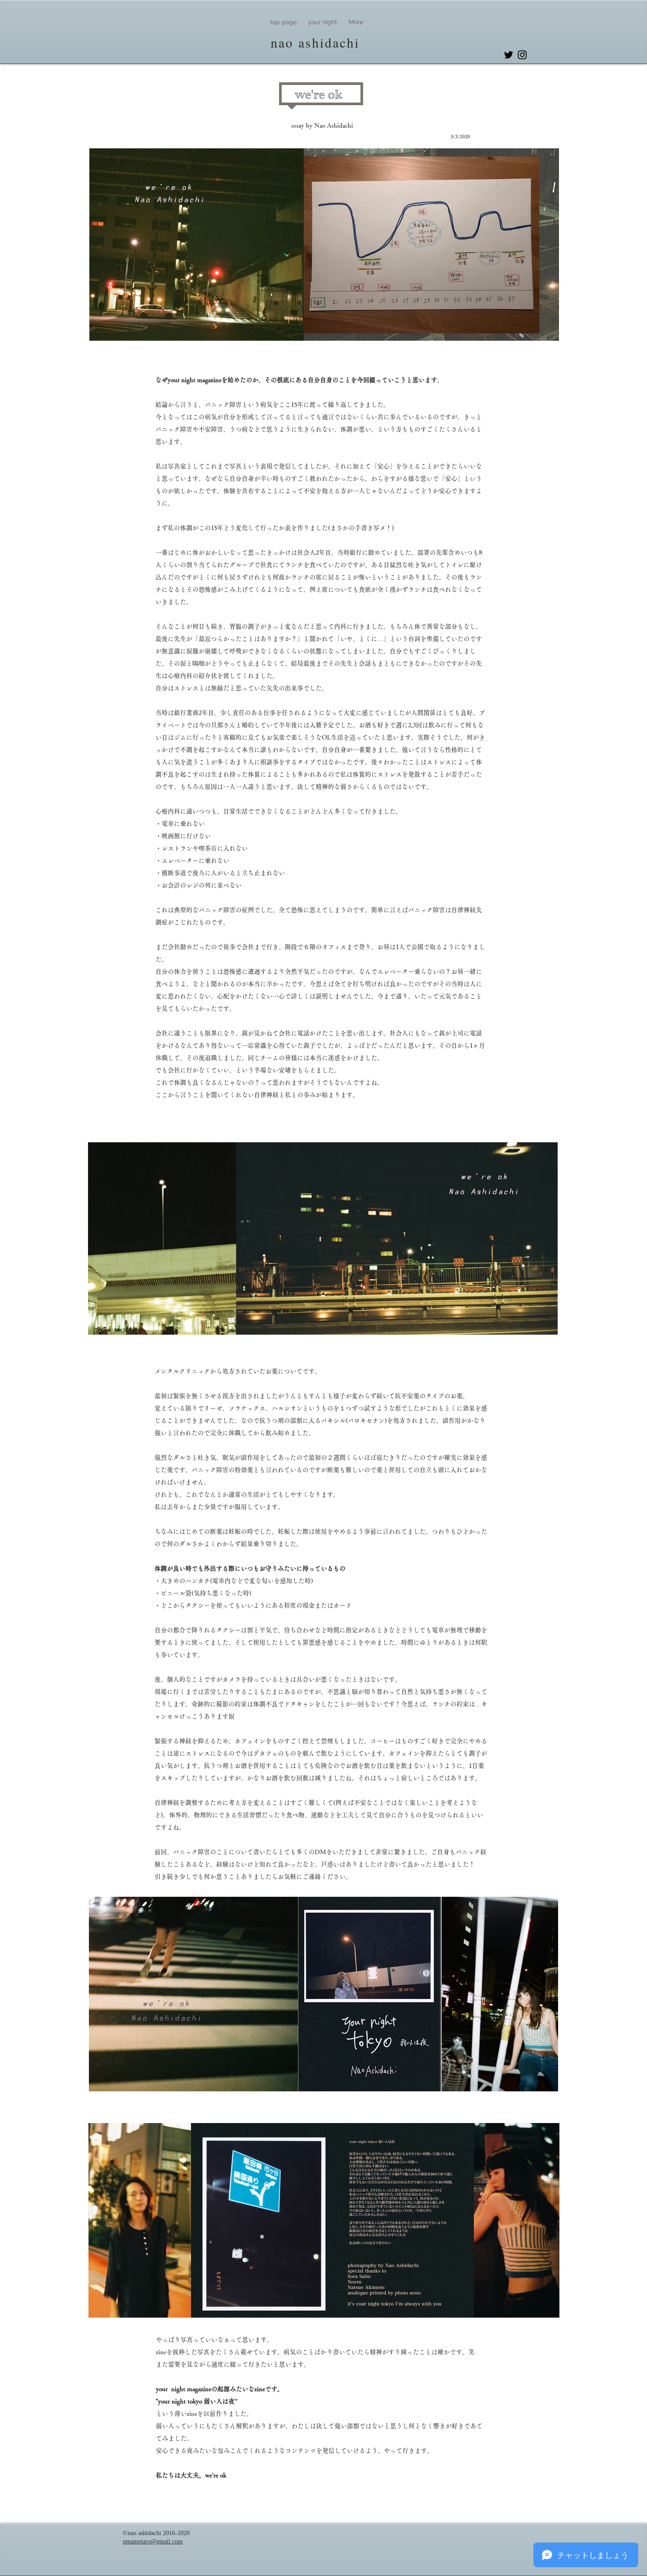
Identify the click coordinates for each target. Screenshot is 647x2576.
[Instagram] (522, 55)
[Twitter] (509, 55)
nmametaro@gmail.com (153, 2541)
